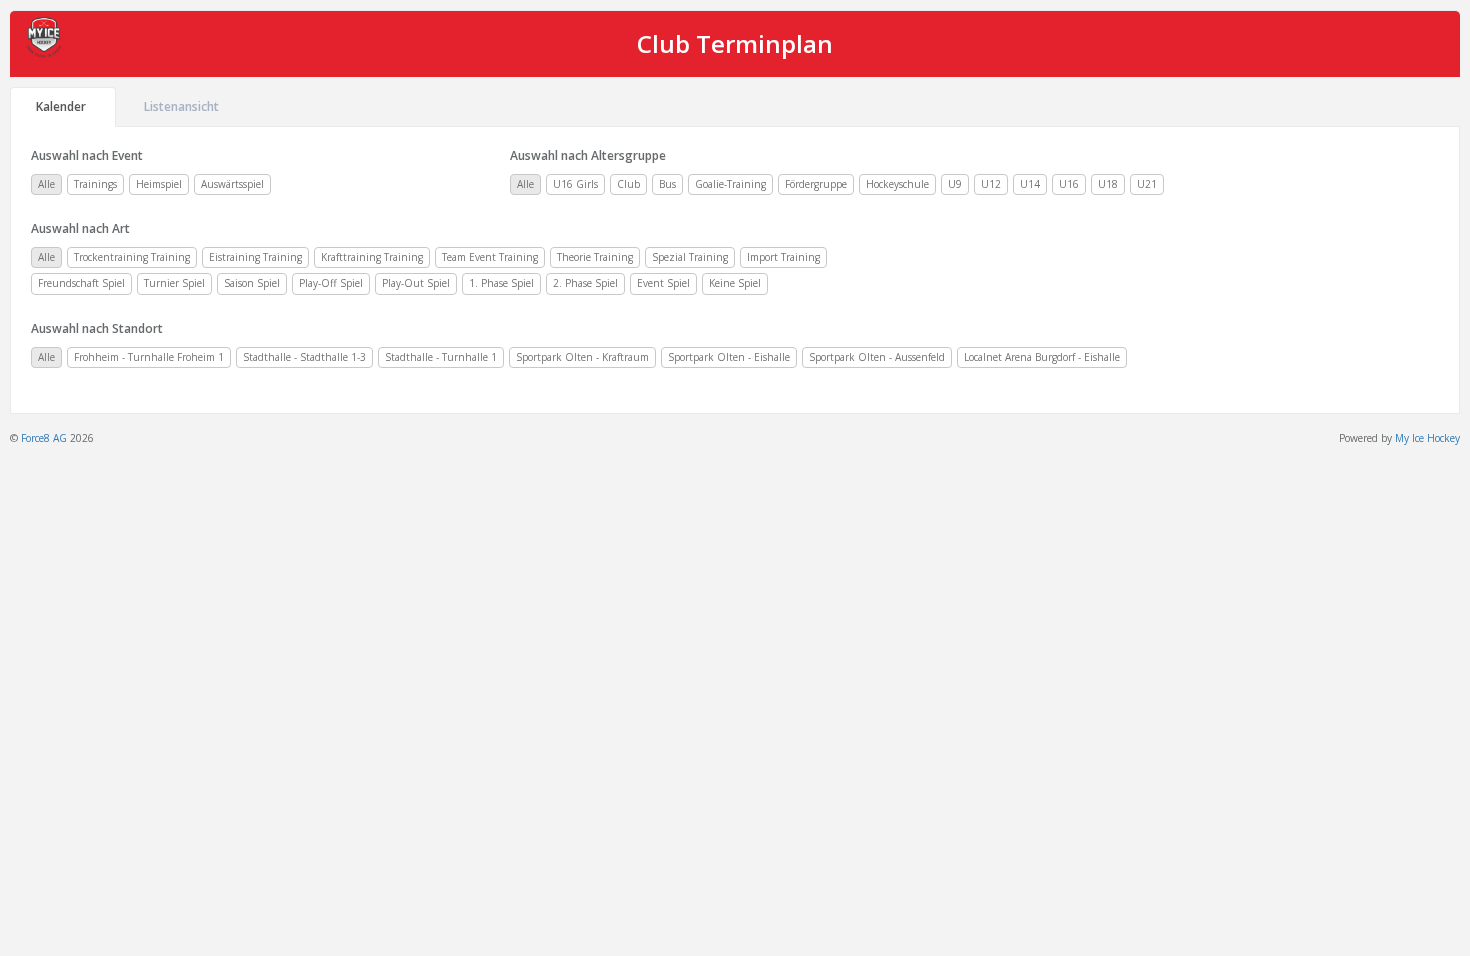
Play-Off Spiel (331, 283)
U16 (1069, 184)
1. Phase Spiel (501, 283)
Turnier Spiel (174, 283)
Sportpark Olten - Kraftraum (582, 357)
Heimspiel (159, 184)
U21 (1147, 184)
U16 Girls (575, 184)
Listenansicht (183, 106)
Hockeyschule (897, 184)
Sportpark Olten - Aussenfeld (877, 357)
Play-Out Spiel (416, 283)
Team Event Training (490, 257)
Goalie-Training (730, 184)
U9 (955, 184)
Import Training (783, 257)
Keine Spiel (735, 283)
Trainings (95, 184)
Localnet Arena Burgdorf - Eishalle (1042, 357)
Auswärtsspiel (232, 184)
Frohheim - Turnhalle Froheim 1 (149, 357)
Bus (667, 184)
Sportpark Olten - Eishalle (729, 357)
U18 (1108, 184)
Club (628, 184)
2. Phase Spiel (585, 283)
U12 (991, 184)
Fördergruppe (816, 184)
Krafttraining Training (372, 257)
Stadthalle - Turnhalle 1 (441, 357)
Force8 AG (44, 438)
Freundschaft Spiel (81, 283)
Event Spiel (663, 283)
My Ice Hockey (1427, 438)
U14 (1030, 184)
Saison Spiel (252, 283)
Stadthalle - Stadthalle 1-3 (304, 357)
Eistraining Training (255, 257)
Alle (46, 184)
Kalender (62, 106)
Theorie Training (595, 257)
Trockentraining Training (132, 257)
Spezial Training (690, 257)
